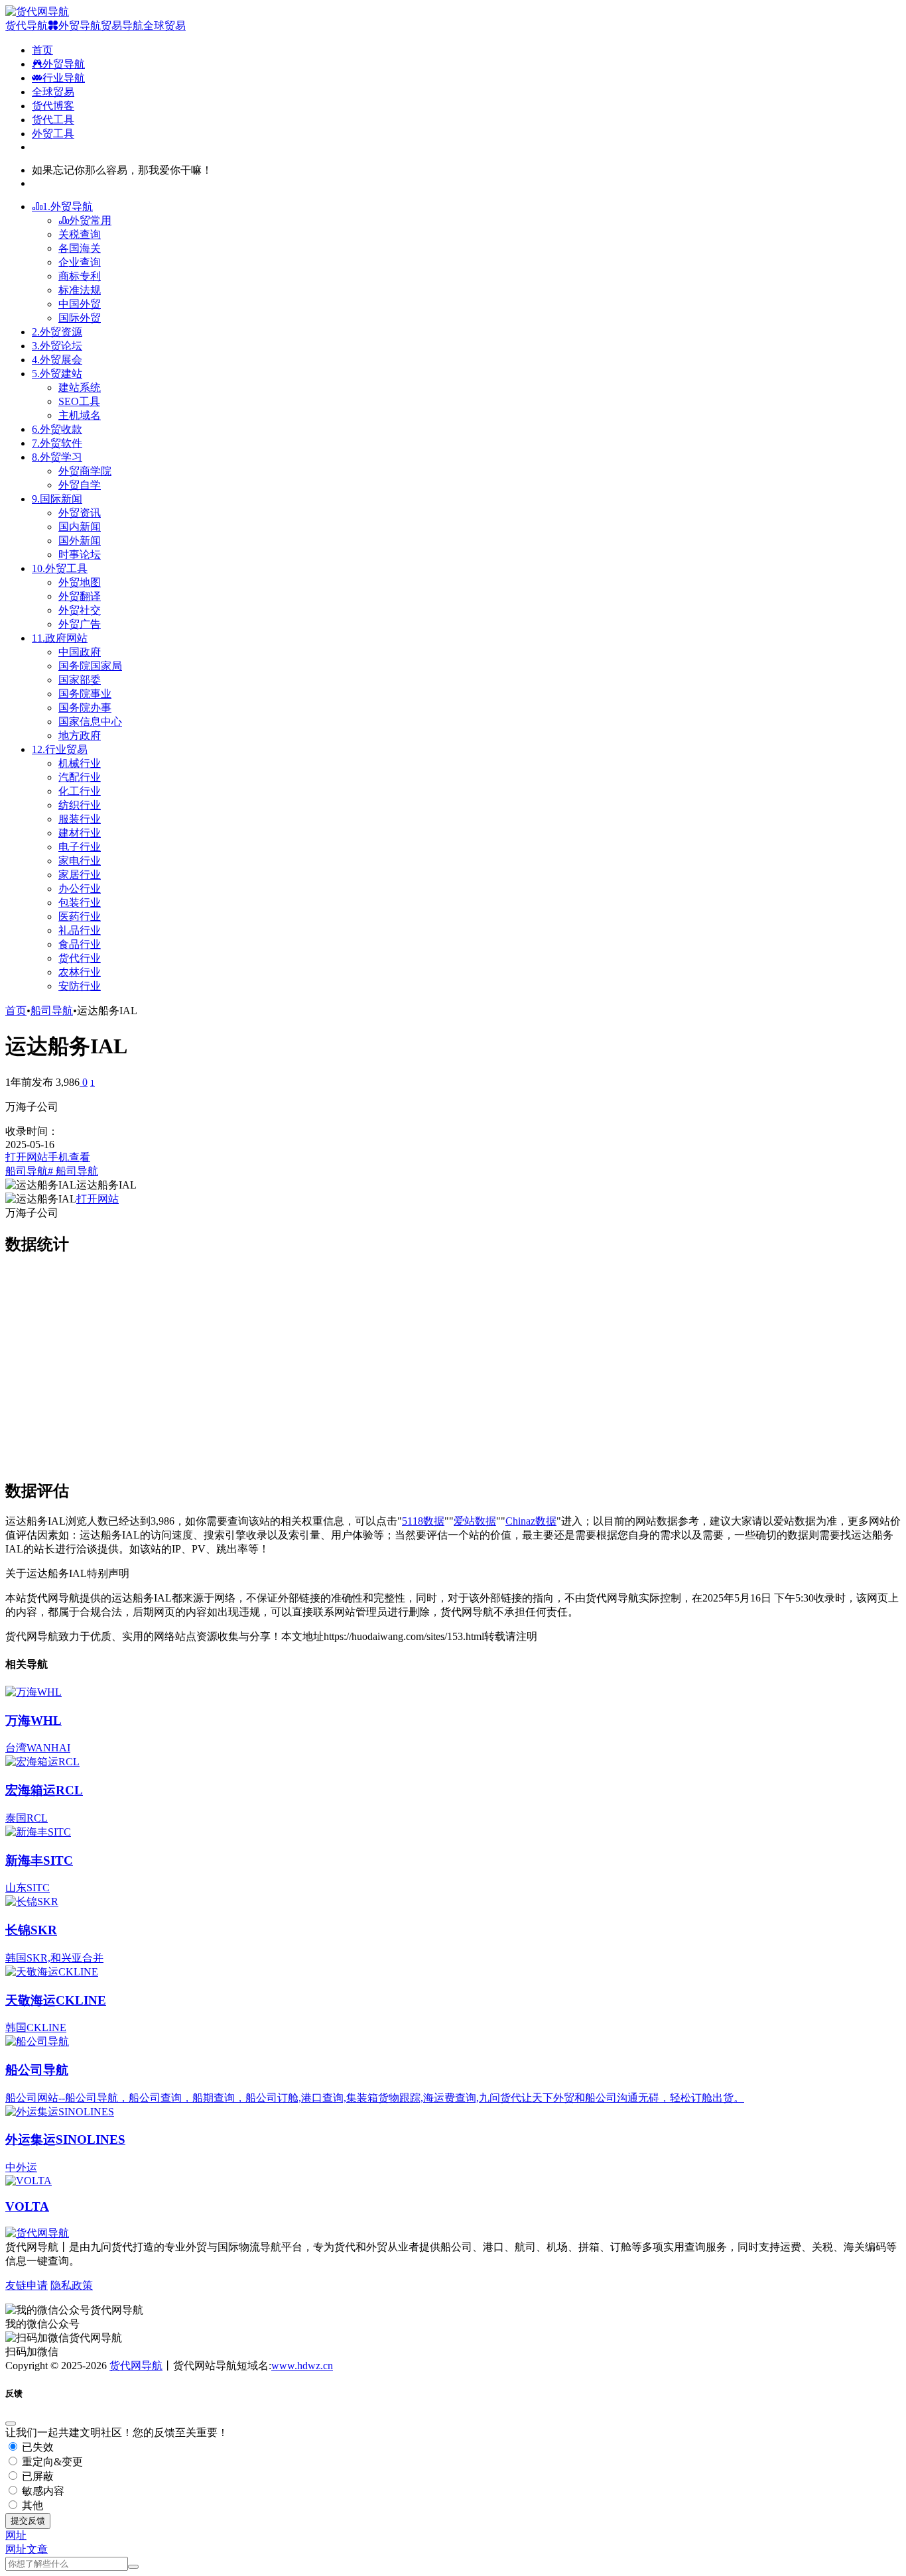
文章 (37, 2549)
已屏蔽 (36, 2476)
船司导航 (52, 1011)
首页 (16, 1011)
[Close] (11, 2424)
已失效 (36, 2447)
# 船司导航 (73, 1171)
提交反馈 (28, 2521)
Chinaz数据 (531, 1521)
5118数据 (423, 1521)
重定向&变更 (51, 2462)
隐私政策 (72, 2285)
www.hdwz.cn (302, 2366)
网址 (16, 2549)
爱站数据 (475, 1521)
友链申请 (27, 2285)
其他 (31, 2505)
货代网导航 (136, 2366)
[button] (16, 2535)
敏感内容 (42, 2491)
